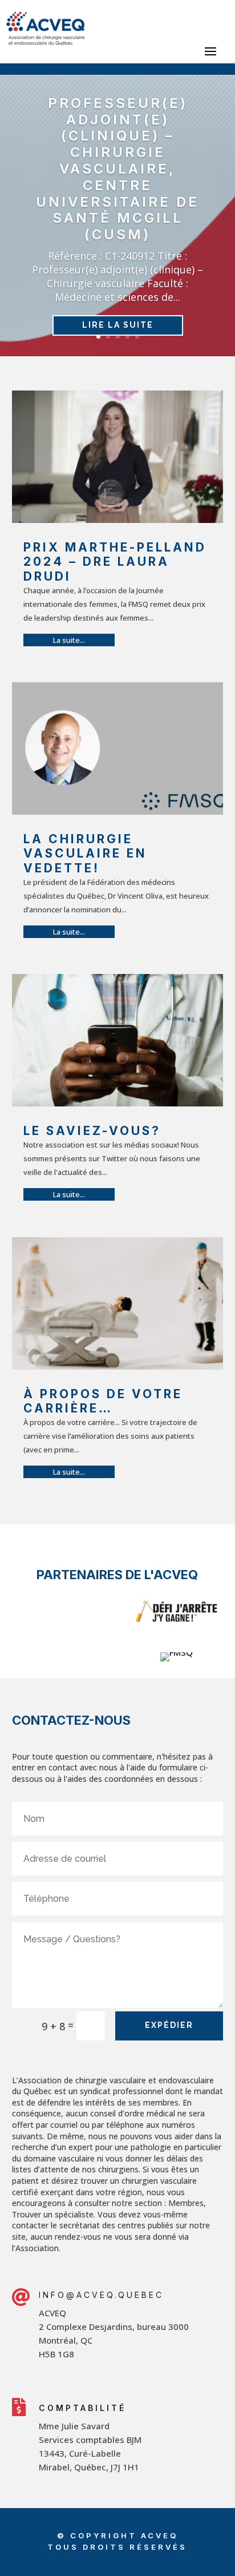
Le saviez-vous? (92, 1131)
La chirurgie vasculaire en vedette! (85, 853)
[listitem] (131, 2333)
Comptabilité (82, 2408)
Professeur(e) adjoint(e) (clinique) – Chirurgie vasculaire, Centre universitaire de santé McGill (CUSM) (117, 169)
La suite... (69, 640)
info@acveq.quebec (101, 2295)
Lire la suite (118, 325)
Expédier (169, 2025)
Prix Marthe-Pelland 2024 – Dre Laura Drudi (115, 562)
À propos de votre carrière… (103, 1401)
